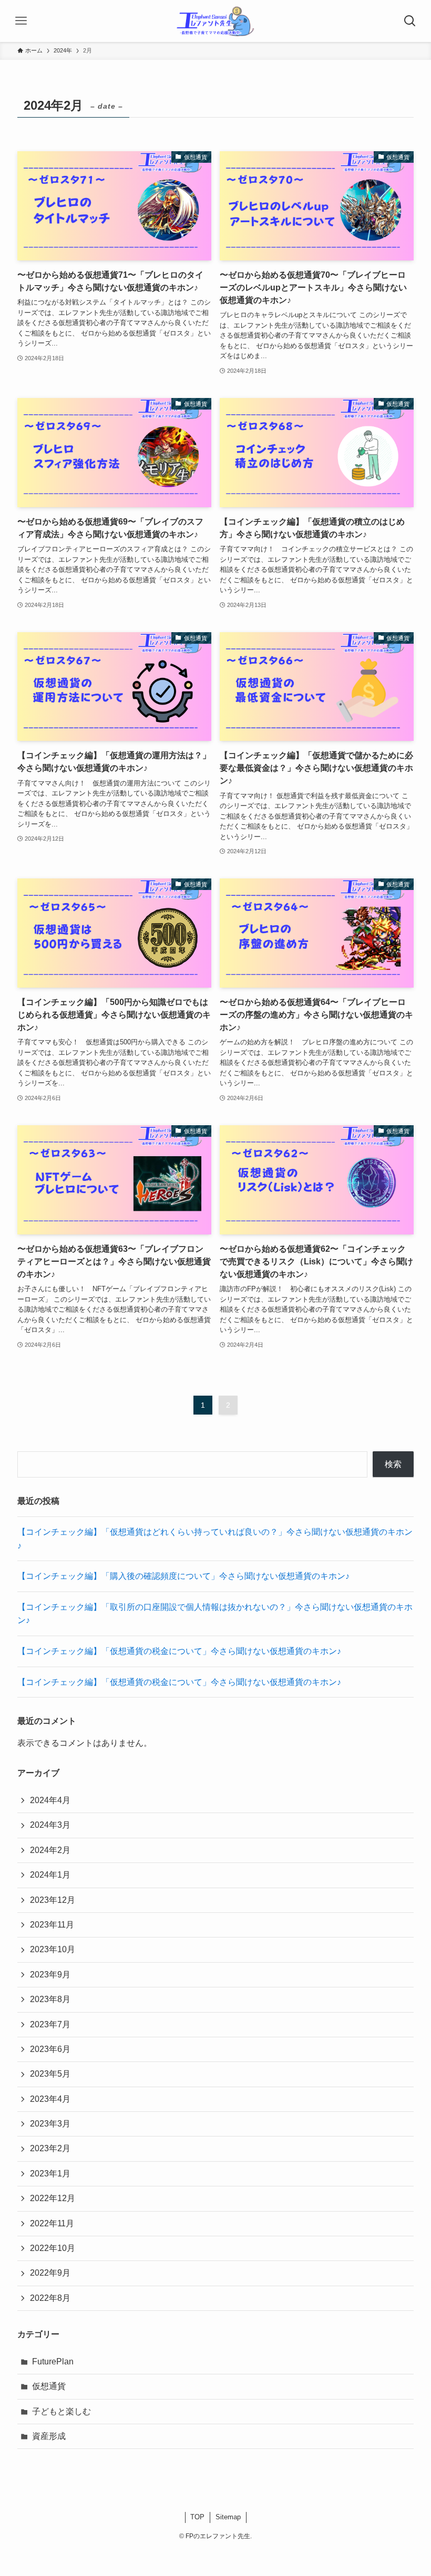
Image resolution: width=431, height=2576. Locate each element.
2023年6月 (50, 2049)
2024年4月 (50, 1800)
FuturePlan (53, 2362)
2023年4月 (50, 2099)
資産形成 (49, 2436)
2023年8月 (50, 1999)
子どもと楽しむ (61, 2411)
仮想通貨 (49, 2386)
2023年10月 (53, 1949)
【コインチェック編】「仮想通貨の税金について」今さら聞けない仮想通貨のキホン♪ (179, 1651)
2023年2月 (50, 2148)
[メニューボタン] (21, 21)
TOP (197, 2517)
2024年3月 (50, 1825)
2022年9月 (50, 2273)
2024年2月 (50, 1850)
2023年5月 (50, 2074)
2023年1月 (50, 2174)
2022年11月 (52, 2223)
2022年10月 (53, 2248)
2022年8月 (50, 2298)
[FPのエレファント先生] (215, 21)
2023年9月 (50, 1975)
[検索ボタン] (410, 21)
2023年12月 (53, 1900)
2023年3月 (50, 2124)
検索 (393, 1464)
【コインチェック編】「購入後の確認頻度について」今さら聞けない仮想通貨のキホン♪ (183, 1576)
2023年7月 (50, 2024)
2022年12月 (53, 2198)
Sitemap (228, 2517)
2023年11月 (52, 1925)
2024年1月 (50, 1875)
